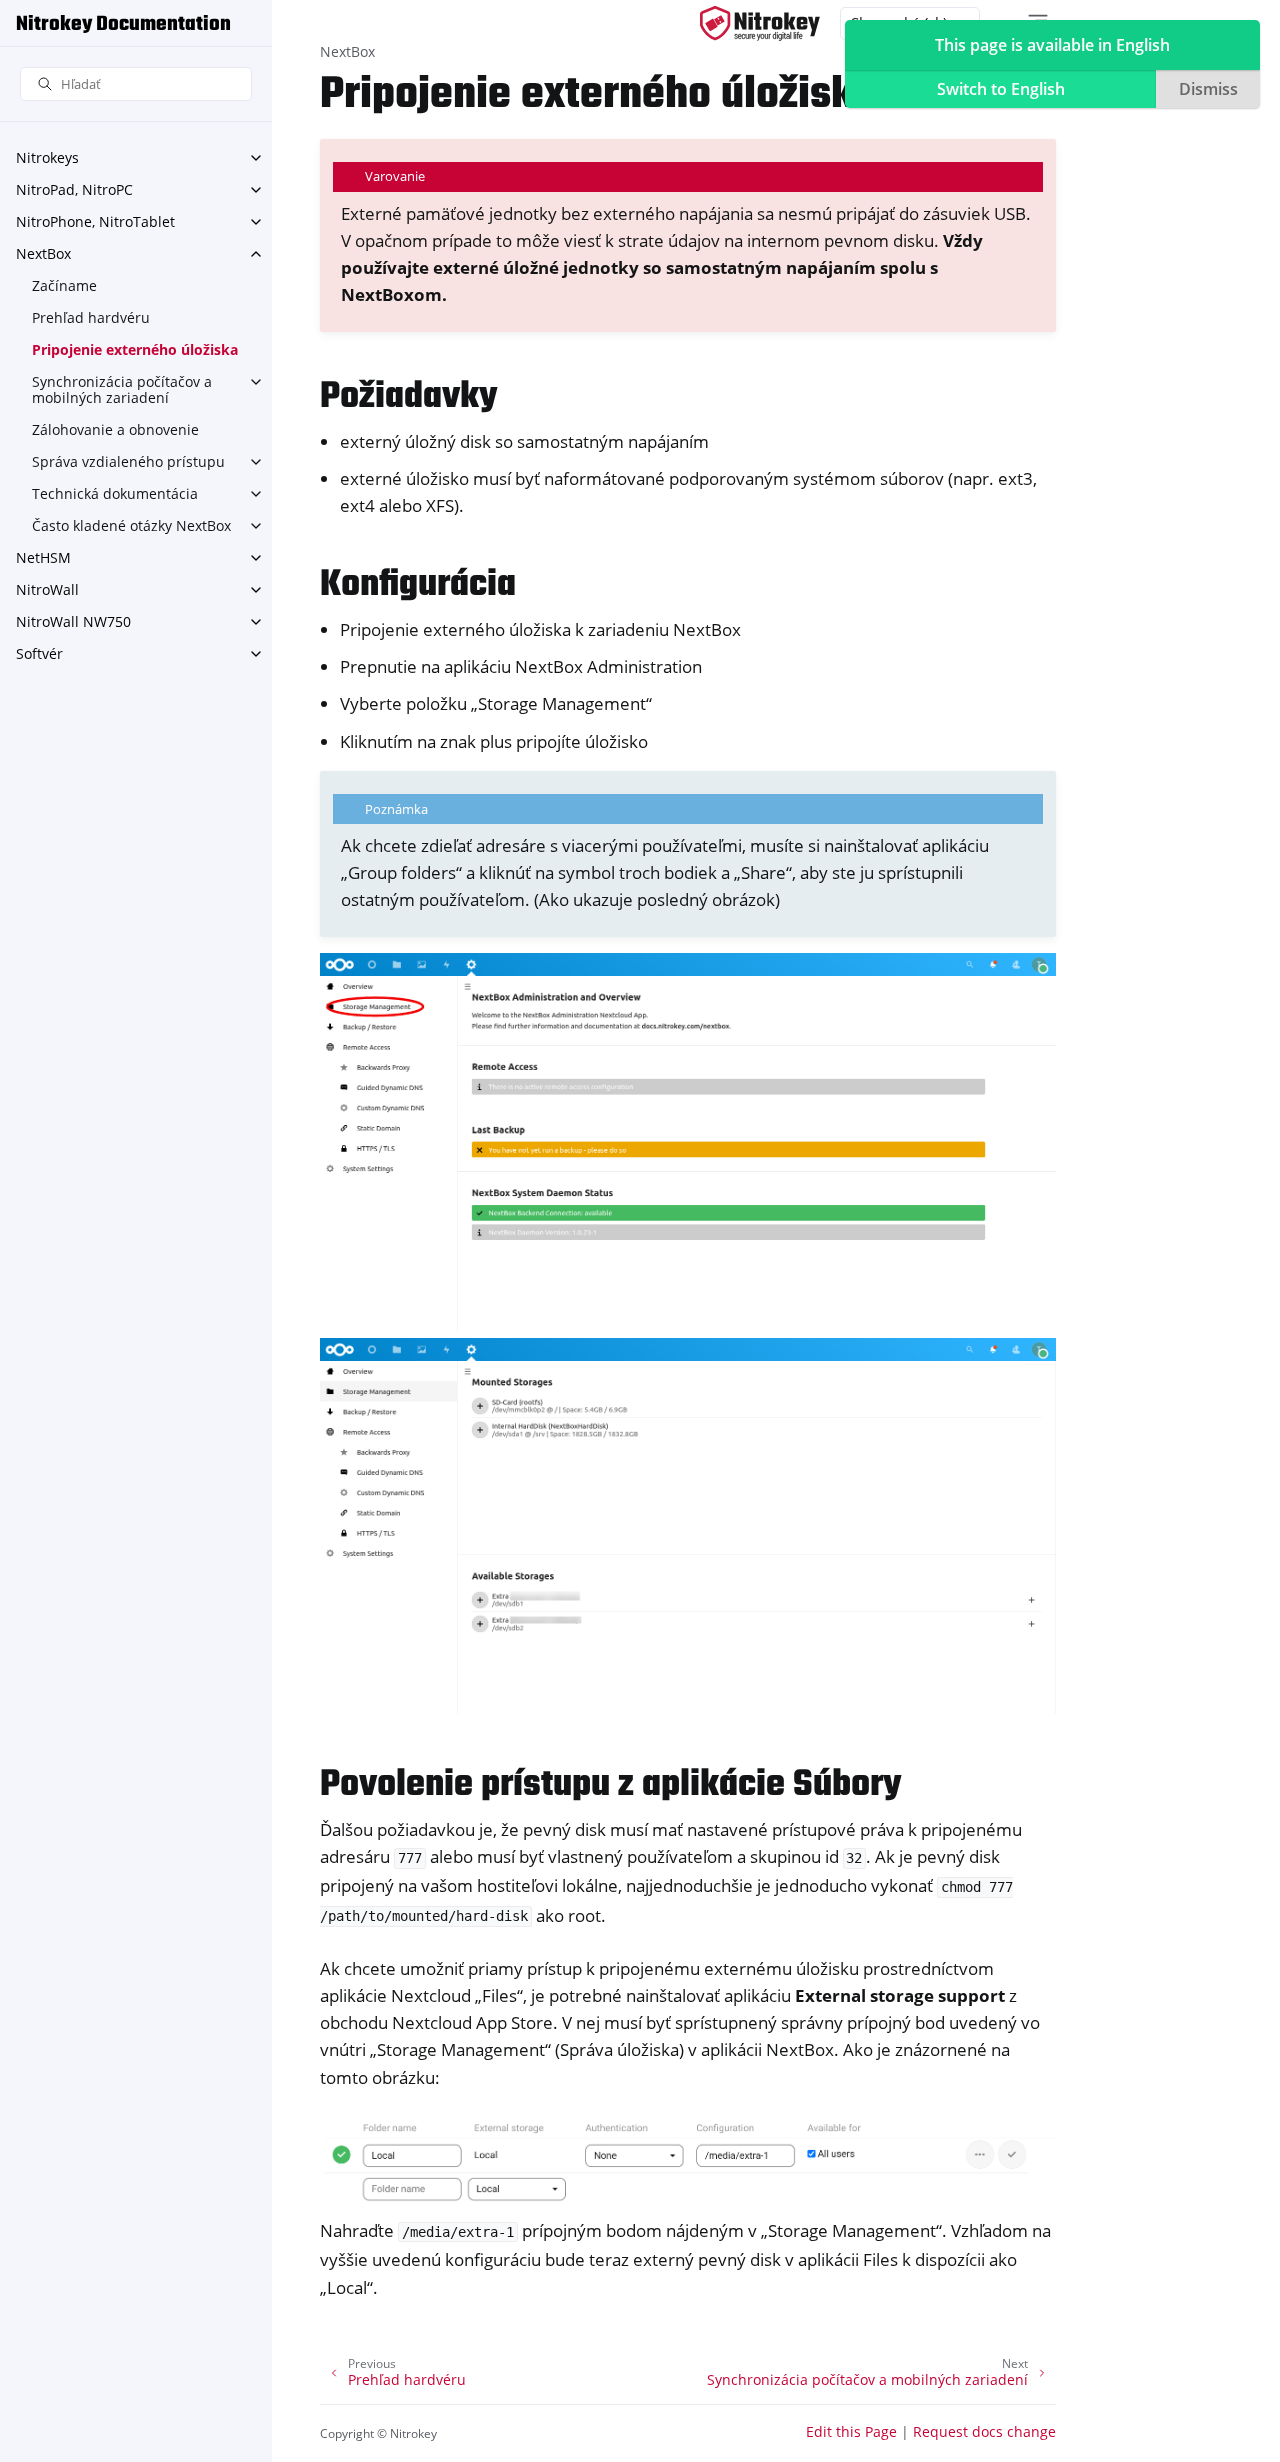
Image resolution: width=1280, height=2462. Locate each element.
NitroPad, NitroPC (74, 189)
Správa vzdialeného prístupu (128, 461)
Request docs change (984, 2431)
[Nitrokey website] (760, 23)
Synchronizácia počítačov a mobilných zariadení (122, 389)
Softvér (39, 653)
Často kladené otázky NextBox (131, 525)
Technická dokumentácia (115, 493)
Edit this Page (851, 2431)
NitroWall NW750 (73, 621)
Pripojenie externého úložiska (135, 349)
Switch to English (1001, 89)
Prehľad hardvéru (91, 317)
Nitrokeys (47, 157)
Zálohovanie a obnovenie (115, 429)
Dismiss (1208, 89)
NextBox (43, 253)
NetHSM (43, 557)
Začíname (64, 285)
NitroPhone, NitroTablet (95, 221)
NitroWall (47, 589)
